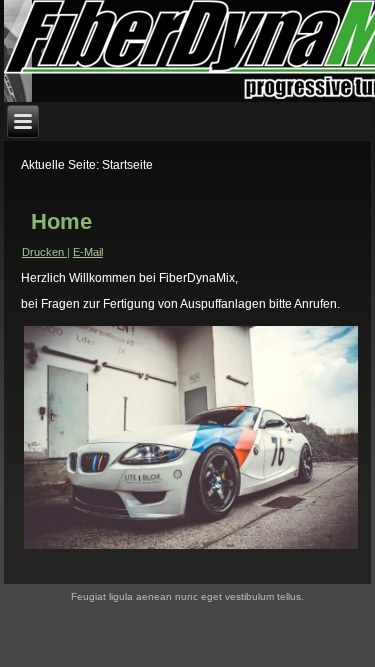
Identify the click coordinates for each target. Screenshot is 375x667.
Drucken (44, 252)
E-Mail (88, 252)
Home (61, 221)
